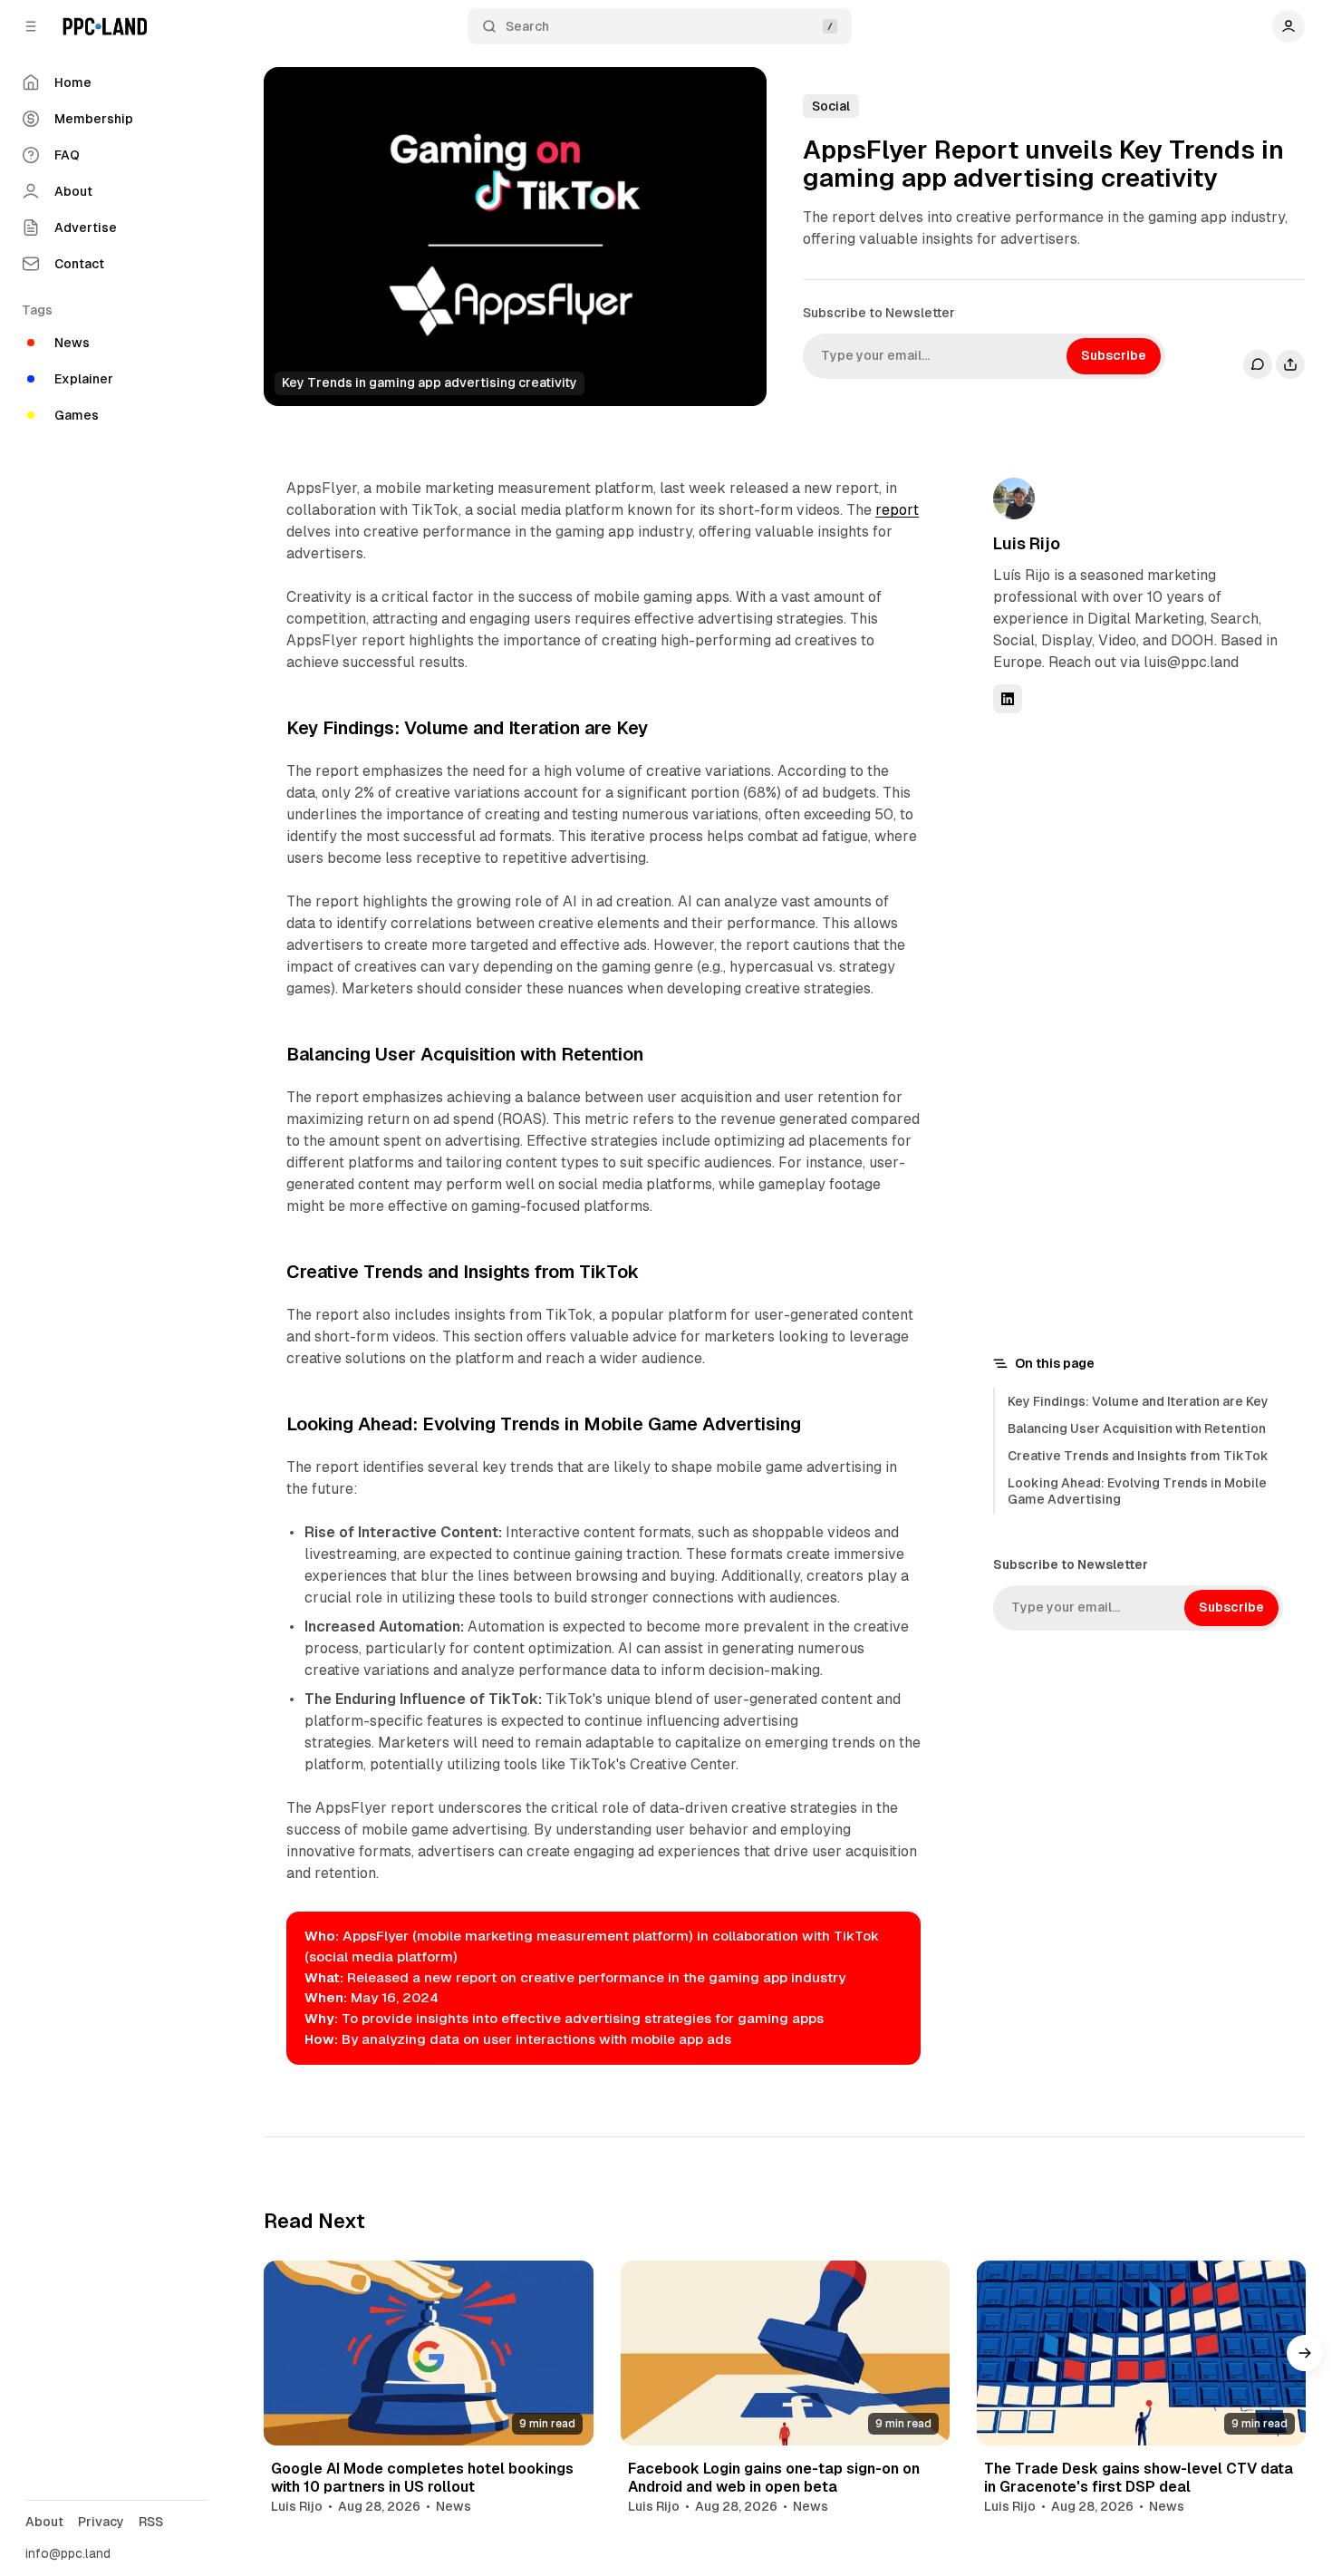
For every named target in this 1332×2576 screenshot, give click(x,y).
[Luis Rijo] (1014, 499)
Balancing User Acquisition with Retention (1137, 1428)
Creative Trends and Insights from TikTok (1138, 1456)
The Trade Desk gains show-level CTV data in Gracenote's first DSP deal (1139, 2477)
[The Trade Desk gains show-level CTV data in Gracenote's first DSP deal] (1141, 2353)
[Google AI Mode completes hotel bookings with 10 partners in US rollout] (428, 2353)
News (454, 2506)
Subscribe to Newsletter (879, 313)
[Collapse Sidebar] (31, 26)
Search (527, 26)
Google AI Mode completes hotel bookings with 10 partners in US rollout (422, 2477)
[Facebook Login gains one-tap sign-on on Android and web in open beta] (785, 2353)
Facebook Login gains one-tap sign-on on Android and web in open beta (774, 2477)
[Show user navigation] (1289, 26)
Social (831, 106)
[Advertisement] (1129, 1031)
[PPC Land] (105, 26)
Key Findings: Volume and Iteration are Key (1138, 1401)
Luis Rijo (1027, 543)
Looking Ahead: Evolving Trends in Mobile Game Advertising (1137, 1491)
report (897, 510)
